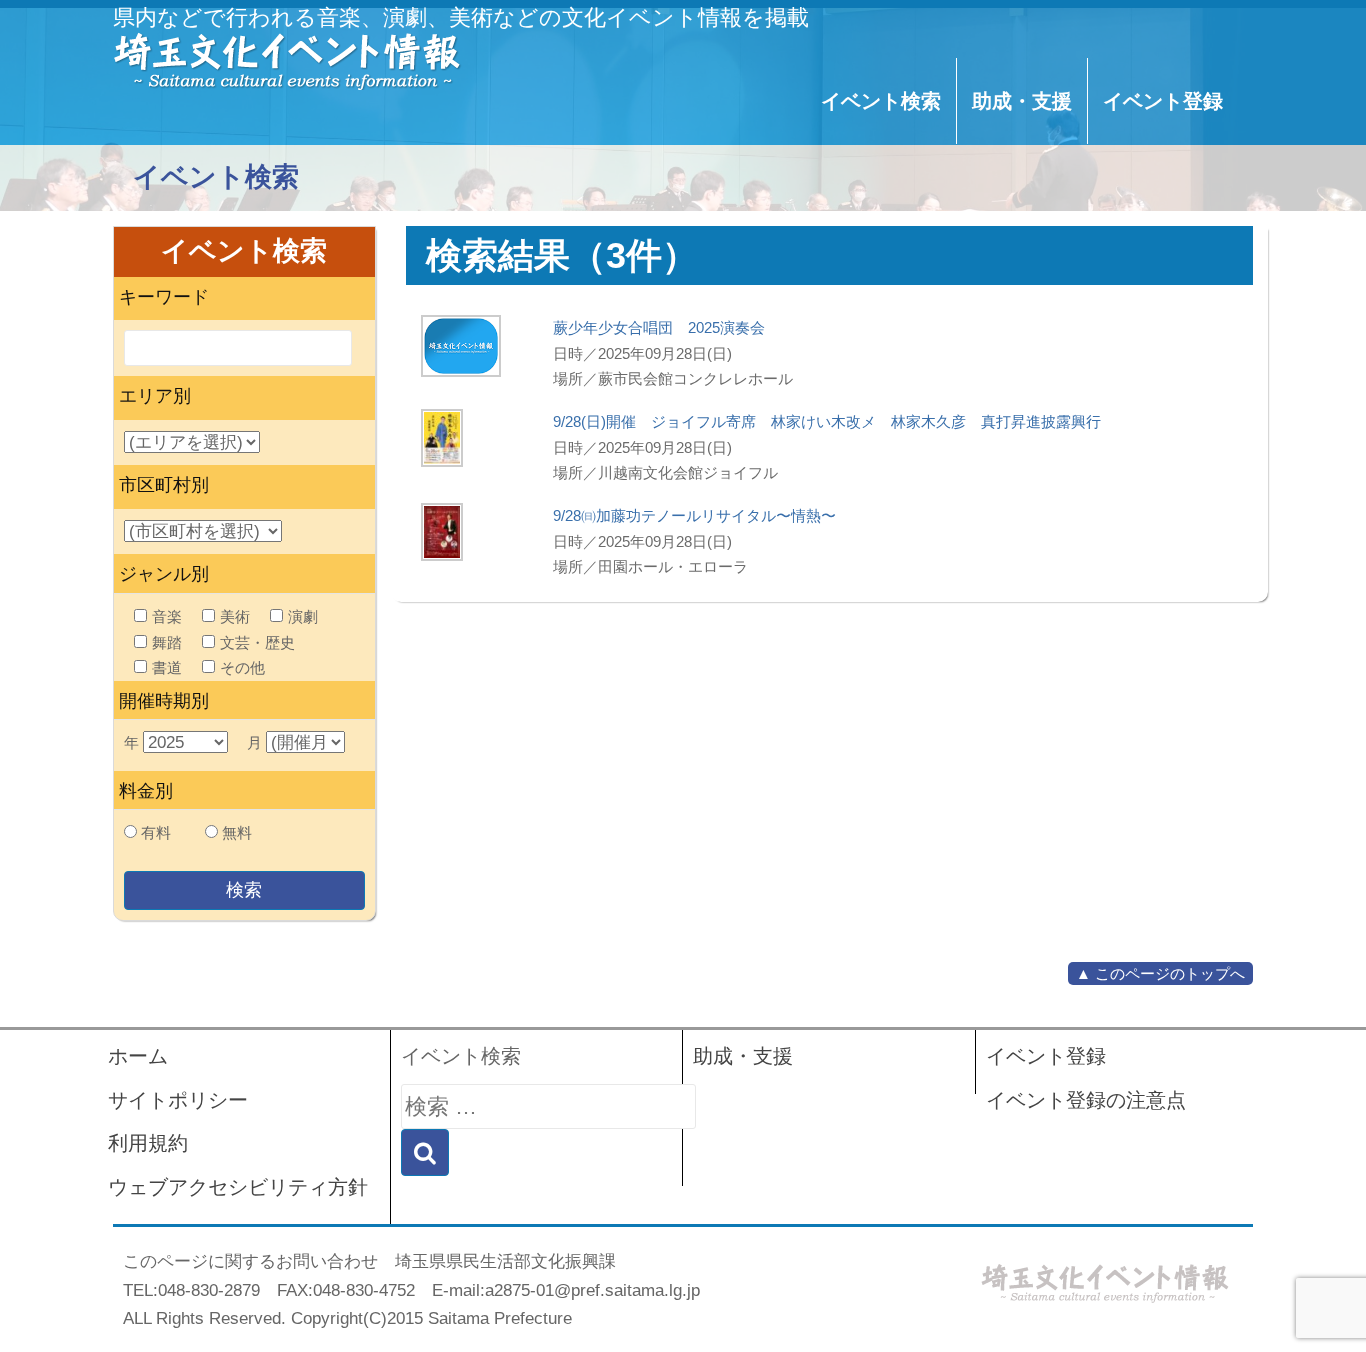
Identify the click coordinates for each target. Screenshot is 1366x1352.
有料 (156, 832)
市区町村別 (164, 485)
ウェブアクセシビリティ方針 (238, 1187)
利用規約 (148, 1143)
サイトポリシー (178, 1100)
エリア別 (155, 396)
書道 (167, 667)
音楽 (167, 616)
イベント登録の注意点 (1086, 1100)
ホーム (138, 1056)
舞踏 (167, 642)
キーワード (164, 297)
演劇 (303, 616)
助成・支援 (1022, 101)
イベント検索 (881, 101)
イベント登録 (1163, 101)
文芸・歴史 (257, 642)
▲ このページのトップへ (1160, 973)
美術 (235, 616)
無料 (237, 832)
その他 (242, 667)
